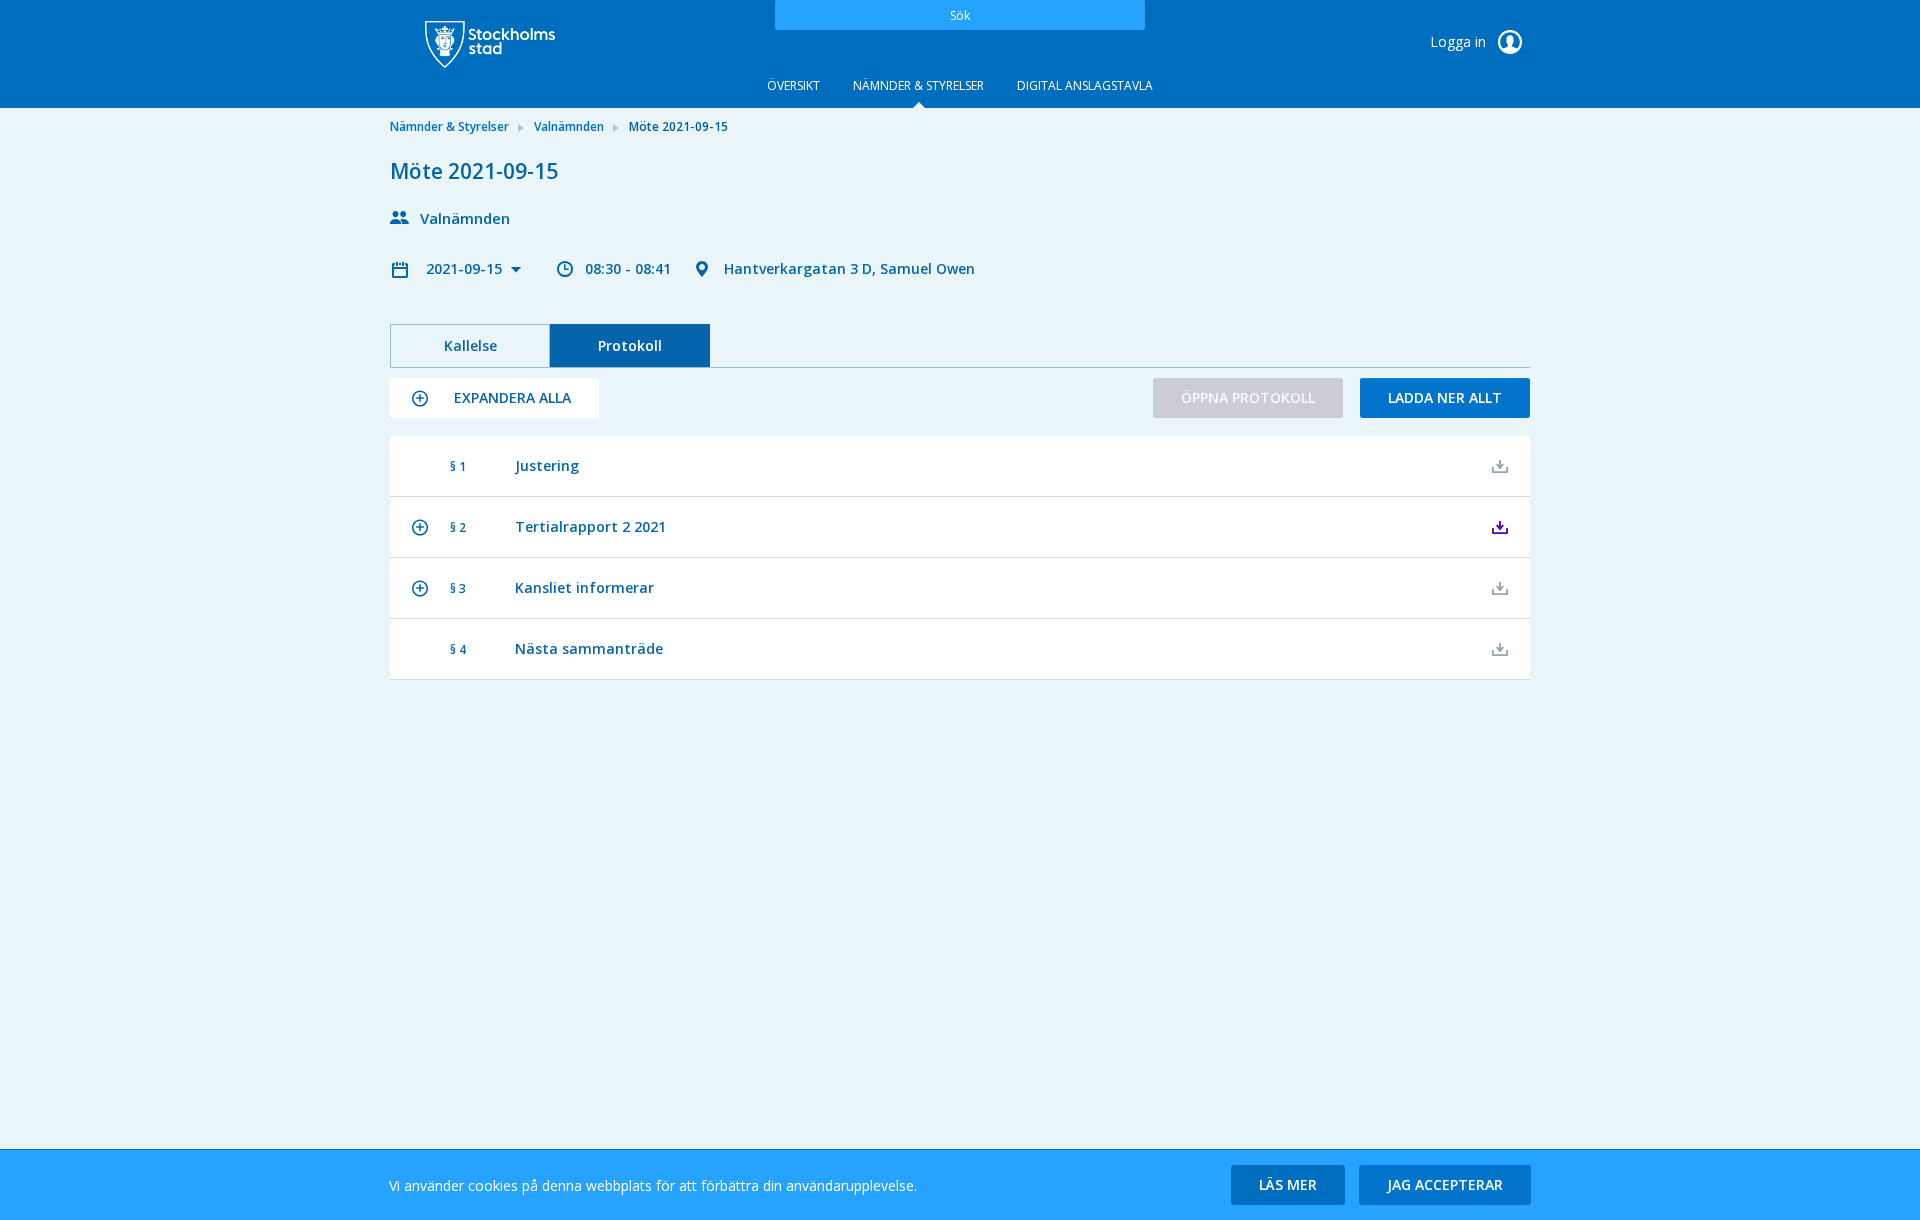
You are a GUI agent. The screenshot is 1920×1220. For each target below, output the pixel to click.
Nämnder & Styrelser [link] (449, 126)
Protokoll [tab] (630, 345)
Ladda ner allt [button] (1445, 397)
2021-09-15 (466, 268)
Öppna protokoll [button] (1248, 397)
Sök (960, 15)
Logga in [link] (1460, 41)
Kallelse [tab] (470, 345)
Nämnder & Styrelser (918, 85)
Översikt (793, 85)
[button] (494, 398)
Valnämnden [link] (569, 126)
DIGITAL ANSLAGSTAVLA (1085, 85)
